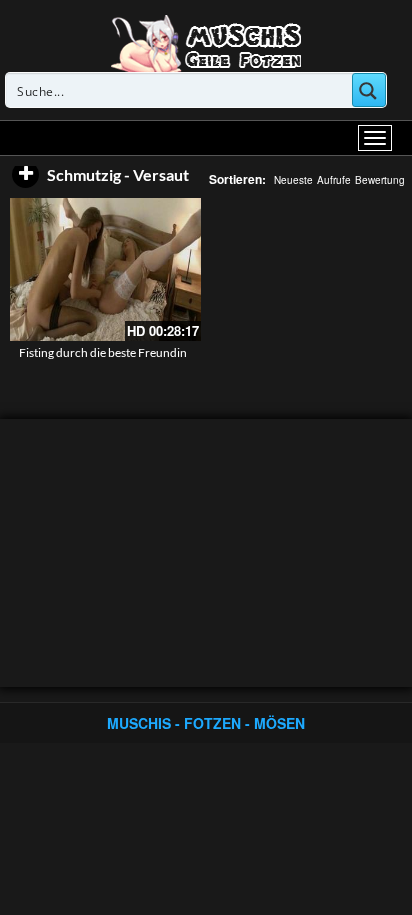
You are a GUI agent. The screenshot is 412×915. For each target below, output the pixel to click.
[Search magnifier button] (369, 90)
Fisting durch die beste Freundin (103, 352)
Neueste (293, 180)
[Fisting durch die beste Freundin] (105, 269)
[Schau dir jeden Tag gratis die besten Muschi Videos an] (206, 42)
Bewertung (380, 180)
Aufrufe (334, 180)
